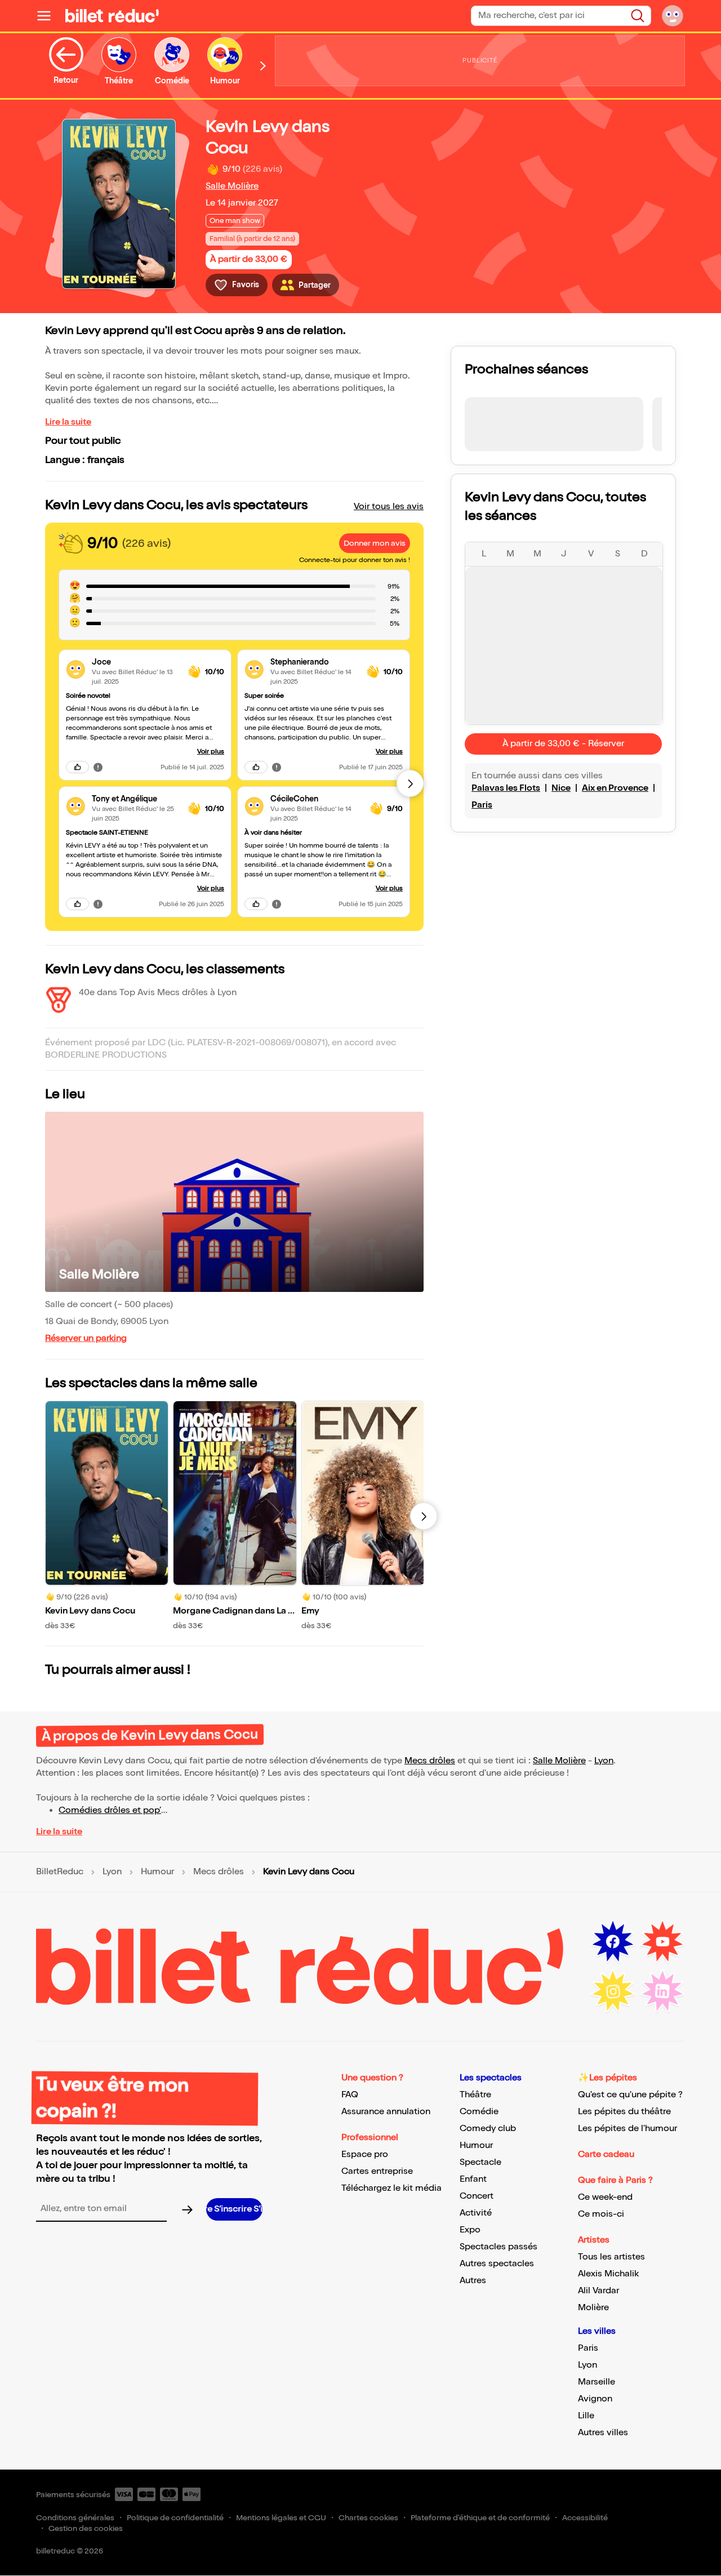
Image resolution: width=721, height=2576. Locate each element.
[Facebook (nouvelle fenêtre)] (613, 1942)
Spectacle (480, 2162)
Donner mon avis (375, 543)
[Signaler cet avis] (98, 767)
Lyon (604, 1761)
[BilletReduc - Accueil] (112, 16)
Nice (561, 788)
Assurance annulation (386, 2112)
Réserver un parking (86, 1338)
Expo (470, 2230)
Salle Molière (232, 186)
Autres (473, 2281)
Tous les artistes (611, 2257)
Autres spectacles (497, 2264)
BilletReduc (60, 1872)
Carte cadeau (606, 2154)
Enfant (473, 2179)
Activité (476, 2213)
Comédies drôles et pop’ (110, 1810)
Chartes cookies (368, 2518)
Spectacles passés (499, 2247)
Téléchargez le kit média (391, 2188)
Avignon (595, 2399)
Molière (593, 2308)
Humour (157, 1872)
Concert (477, 2196)
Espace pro (365, 2154)
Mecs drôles (430, 1761)
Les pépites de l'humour (627, 2129)
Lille (586, 2416)
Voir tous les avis (389, 507)
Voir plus (211, 752)
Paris (482, 805)
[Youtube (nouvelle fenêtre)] (662, 1942)
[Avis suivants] (410, 783)
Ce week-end (605, 2197)
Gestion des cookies (86, 2528)
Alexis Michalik (608, 2274)
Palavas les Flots (506, 788)
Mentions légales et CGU (281, 2518)
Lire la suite (68, 422)
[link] (135, 662)
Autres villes (603, 2433)
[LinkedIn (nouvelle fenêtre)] (662, 1991)
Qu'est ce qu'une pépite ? (630, 2095)
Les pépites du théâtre (624, 2112)
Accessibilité (585, 2518)
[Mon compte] (673, 16)
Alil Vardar (598, 2291)
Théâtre (475, 2095)
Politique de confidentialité (175, 2518)
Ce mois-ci (601, 2214)
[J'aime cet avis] (77, 767)
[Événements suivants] (424, 1516)
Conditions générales (75, 2518)
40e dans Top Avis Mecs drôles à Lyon (158, 993)
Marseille (597, 2382)
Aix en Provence (615, 788)
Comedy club (488, 2129)
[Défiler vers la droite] (263, 66)
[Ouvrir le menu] (48, 16)
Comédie (479, 2112)
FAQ (350, 2095)
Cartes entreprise (377, 2171)
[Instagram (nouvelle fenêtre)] (613, 1991)
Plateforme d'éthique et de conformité (480, 2518)
